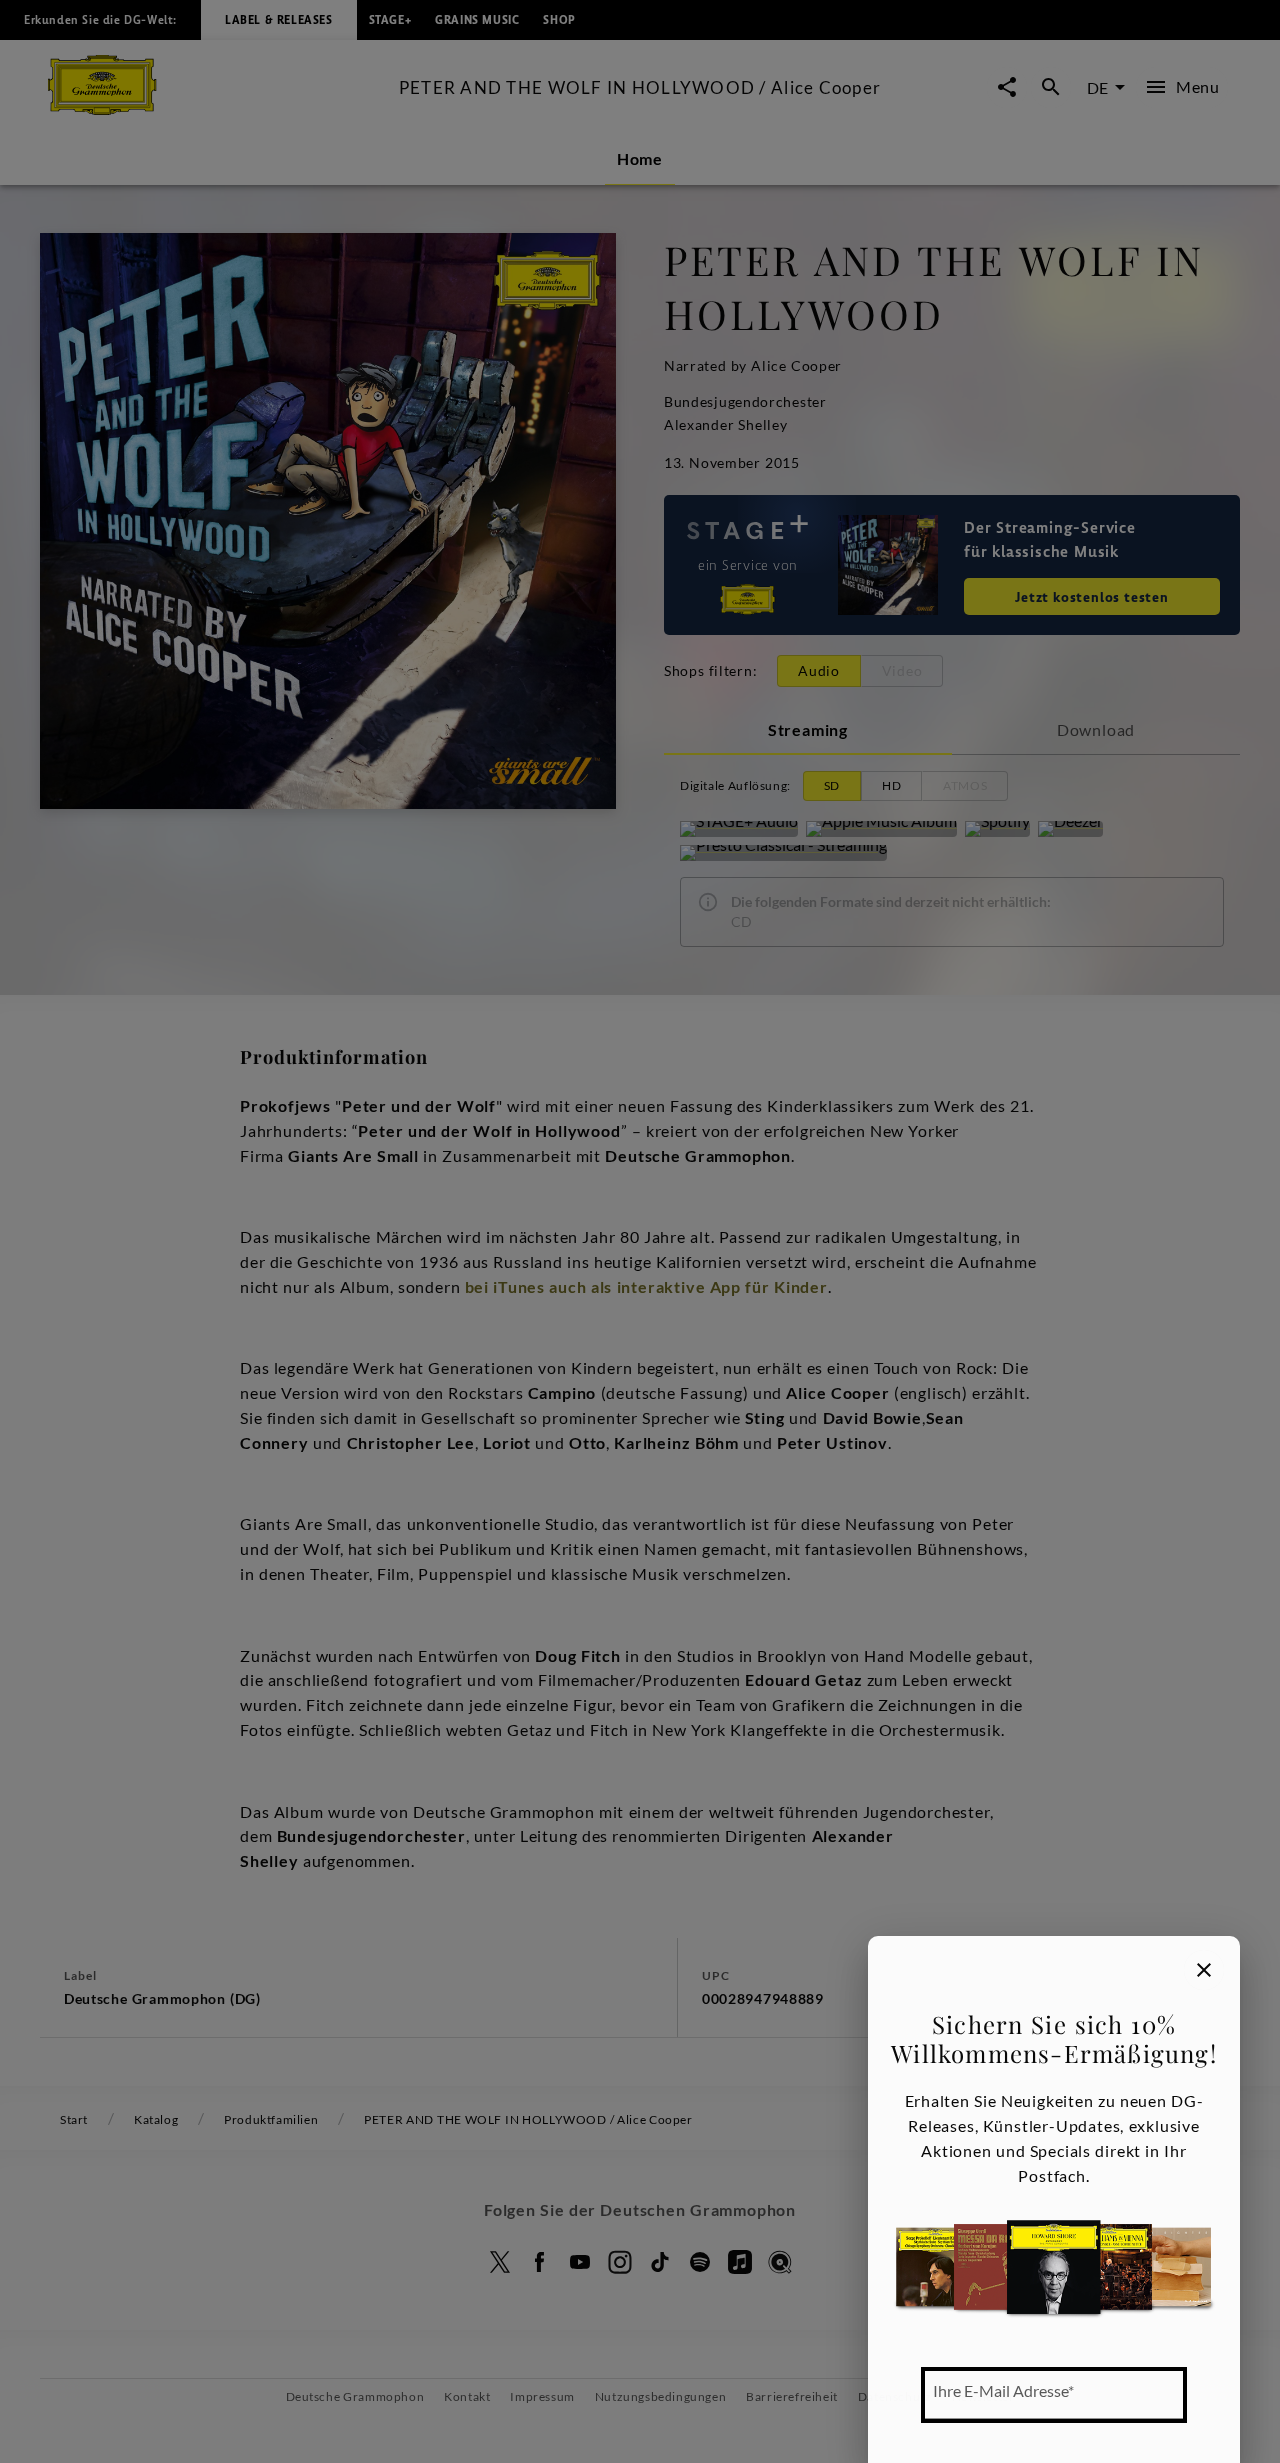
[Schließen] (1204, 1970)
